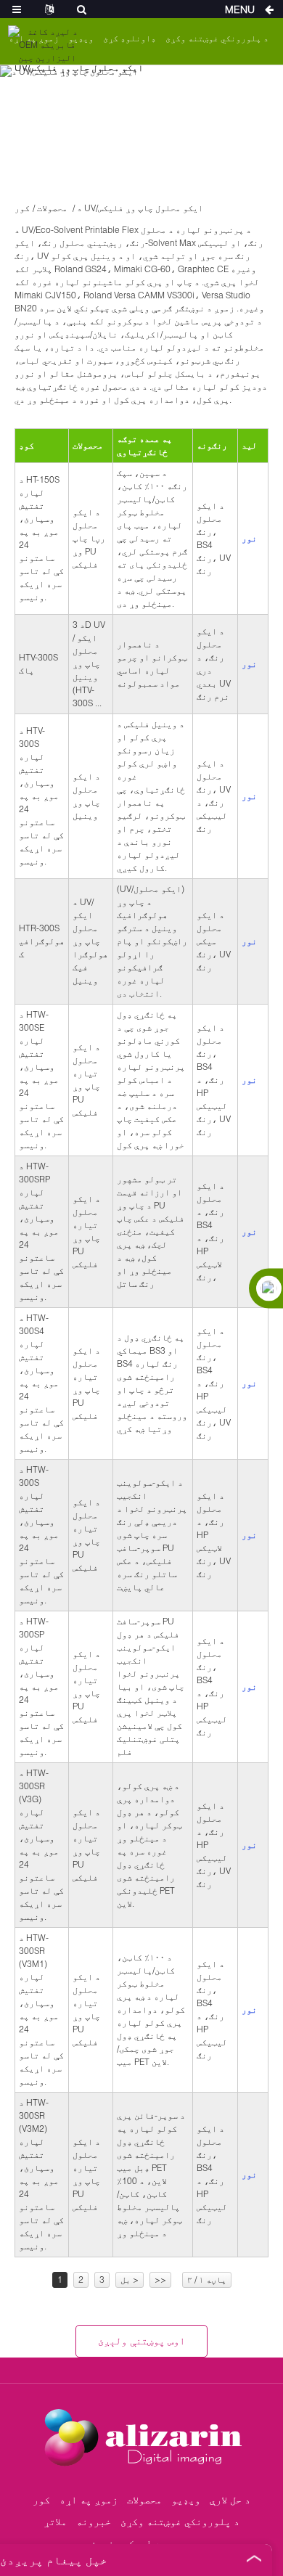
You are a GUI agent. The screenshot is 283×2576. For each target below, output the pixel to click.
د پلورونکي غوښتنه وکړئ (217, 38)
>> (160, 2279)
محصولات (52, 208)
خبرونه (94, 2521)
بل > (130, 2279)
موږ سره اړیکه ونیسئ (141, 2543)
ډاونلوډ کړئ (130, 38)
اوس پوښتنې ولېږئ (141, 2340)
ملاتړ (55, 2521)
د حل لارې (230, 2499)
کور (22, 208)
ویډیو (186, 2499)
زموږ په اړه (89, 2499)
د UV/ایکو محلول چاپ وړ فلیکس (140, 208)
